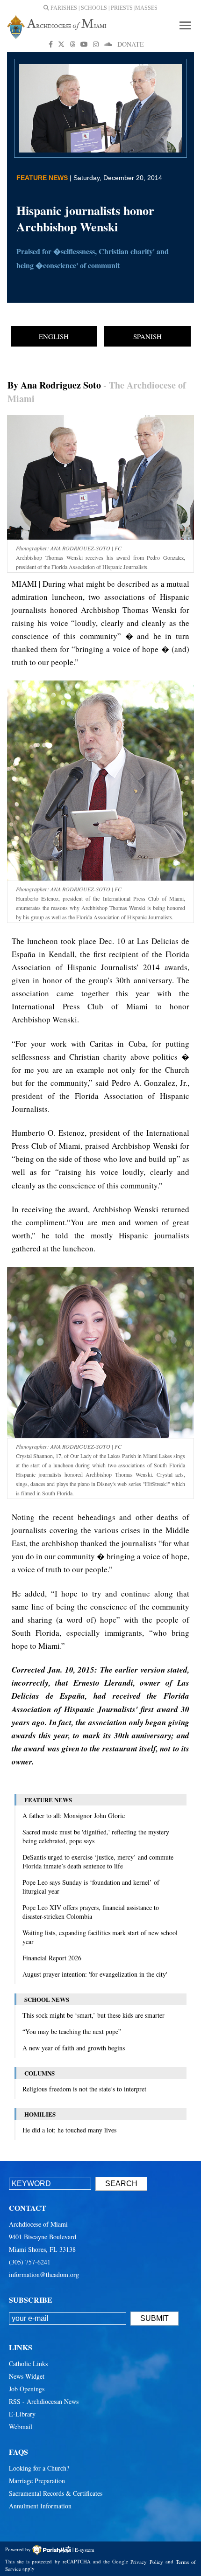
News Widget (27, 2376)
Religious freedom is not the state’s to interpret (84, 2089)
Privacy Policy (147, 2561)
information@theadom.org (44, 2274)
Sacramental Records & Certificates (56, 2493)
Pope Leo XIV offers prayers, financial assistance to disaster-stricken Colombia (91, 1912)
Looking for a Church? (39, 2468)
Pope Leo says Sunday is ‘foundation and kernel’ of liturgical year (91, 1887)
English (54, 336)
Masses (146, 8)
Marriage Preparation (37, 2481)
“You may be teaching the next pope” (72, 2031)
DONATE (131, 44)
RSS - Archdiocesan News (44, 2401)
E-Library (22, 2414)
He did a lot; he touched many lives (69, 2130)
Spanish (147, 336)
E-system (85, 2549)
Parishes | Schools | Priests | (92, 8)
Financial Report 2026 (52, 1958)
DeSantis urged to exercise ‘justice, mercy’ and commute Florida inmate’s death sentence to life (98, 1861)
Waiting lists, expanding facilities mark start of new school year (100, 1937)
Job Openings (27, 2389)
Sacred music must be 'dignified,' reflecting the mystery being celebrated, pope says (96, 1836)
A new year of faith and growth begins (74, 2048)
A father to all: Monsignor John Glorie (74, 1816)
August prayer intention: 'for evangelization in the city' (95, 1974)
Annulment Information (40, 2506)
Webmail (21, 2427)
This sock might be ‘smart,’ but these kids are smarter (93, 2015)
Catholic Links (28, 2364)
